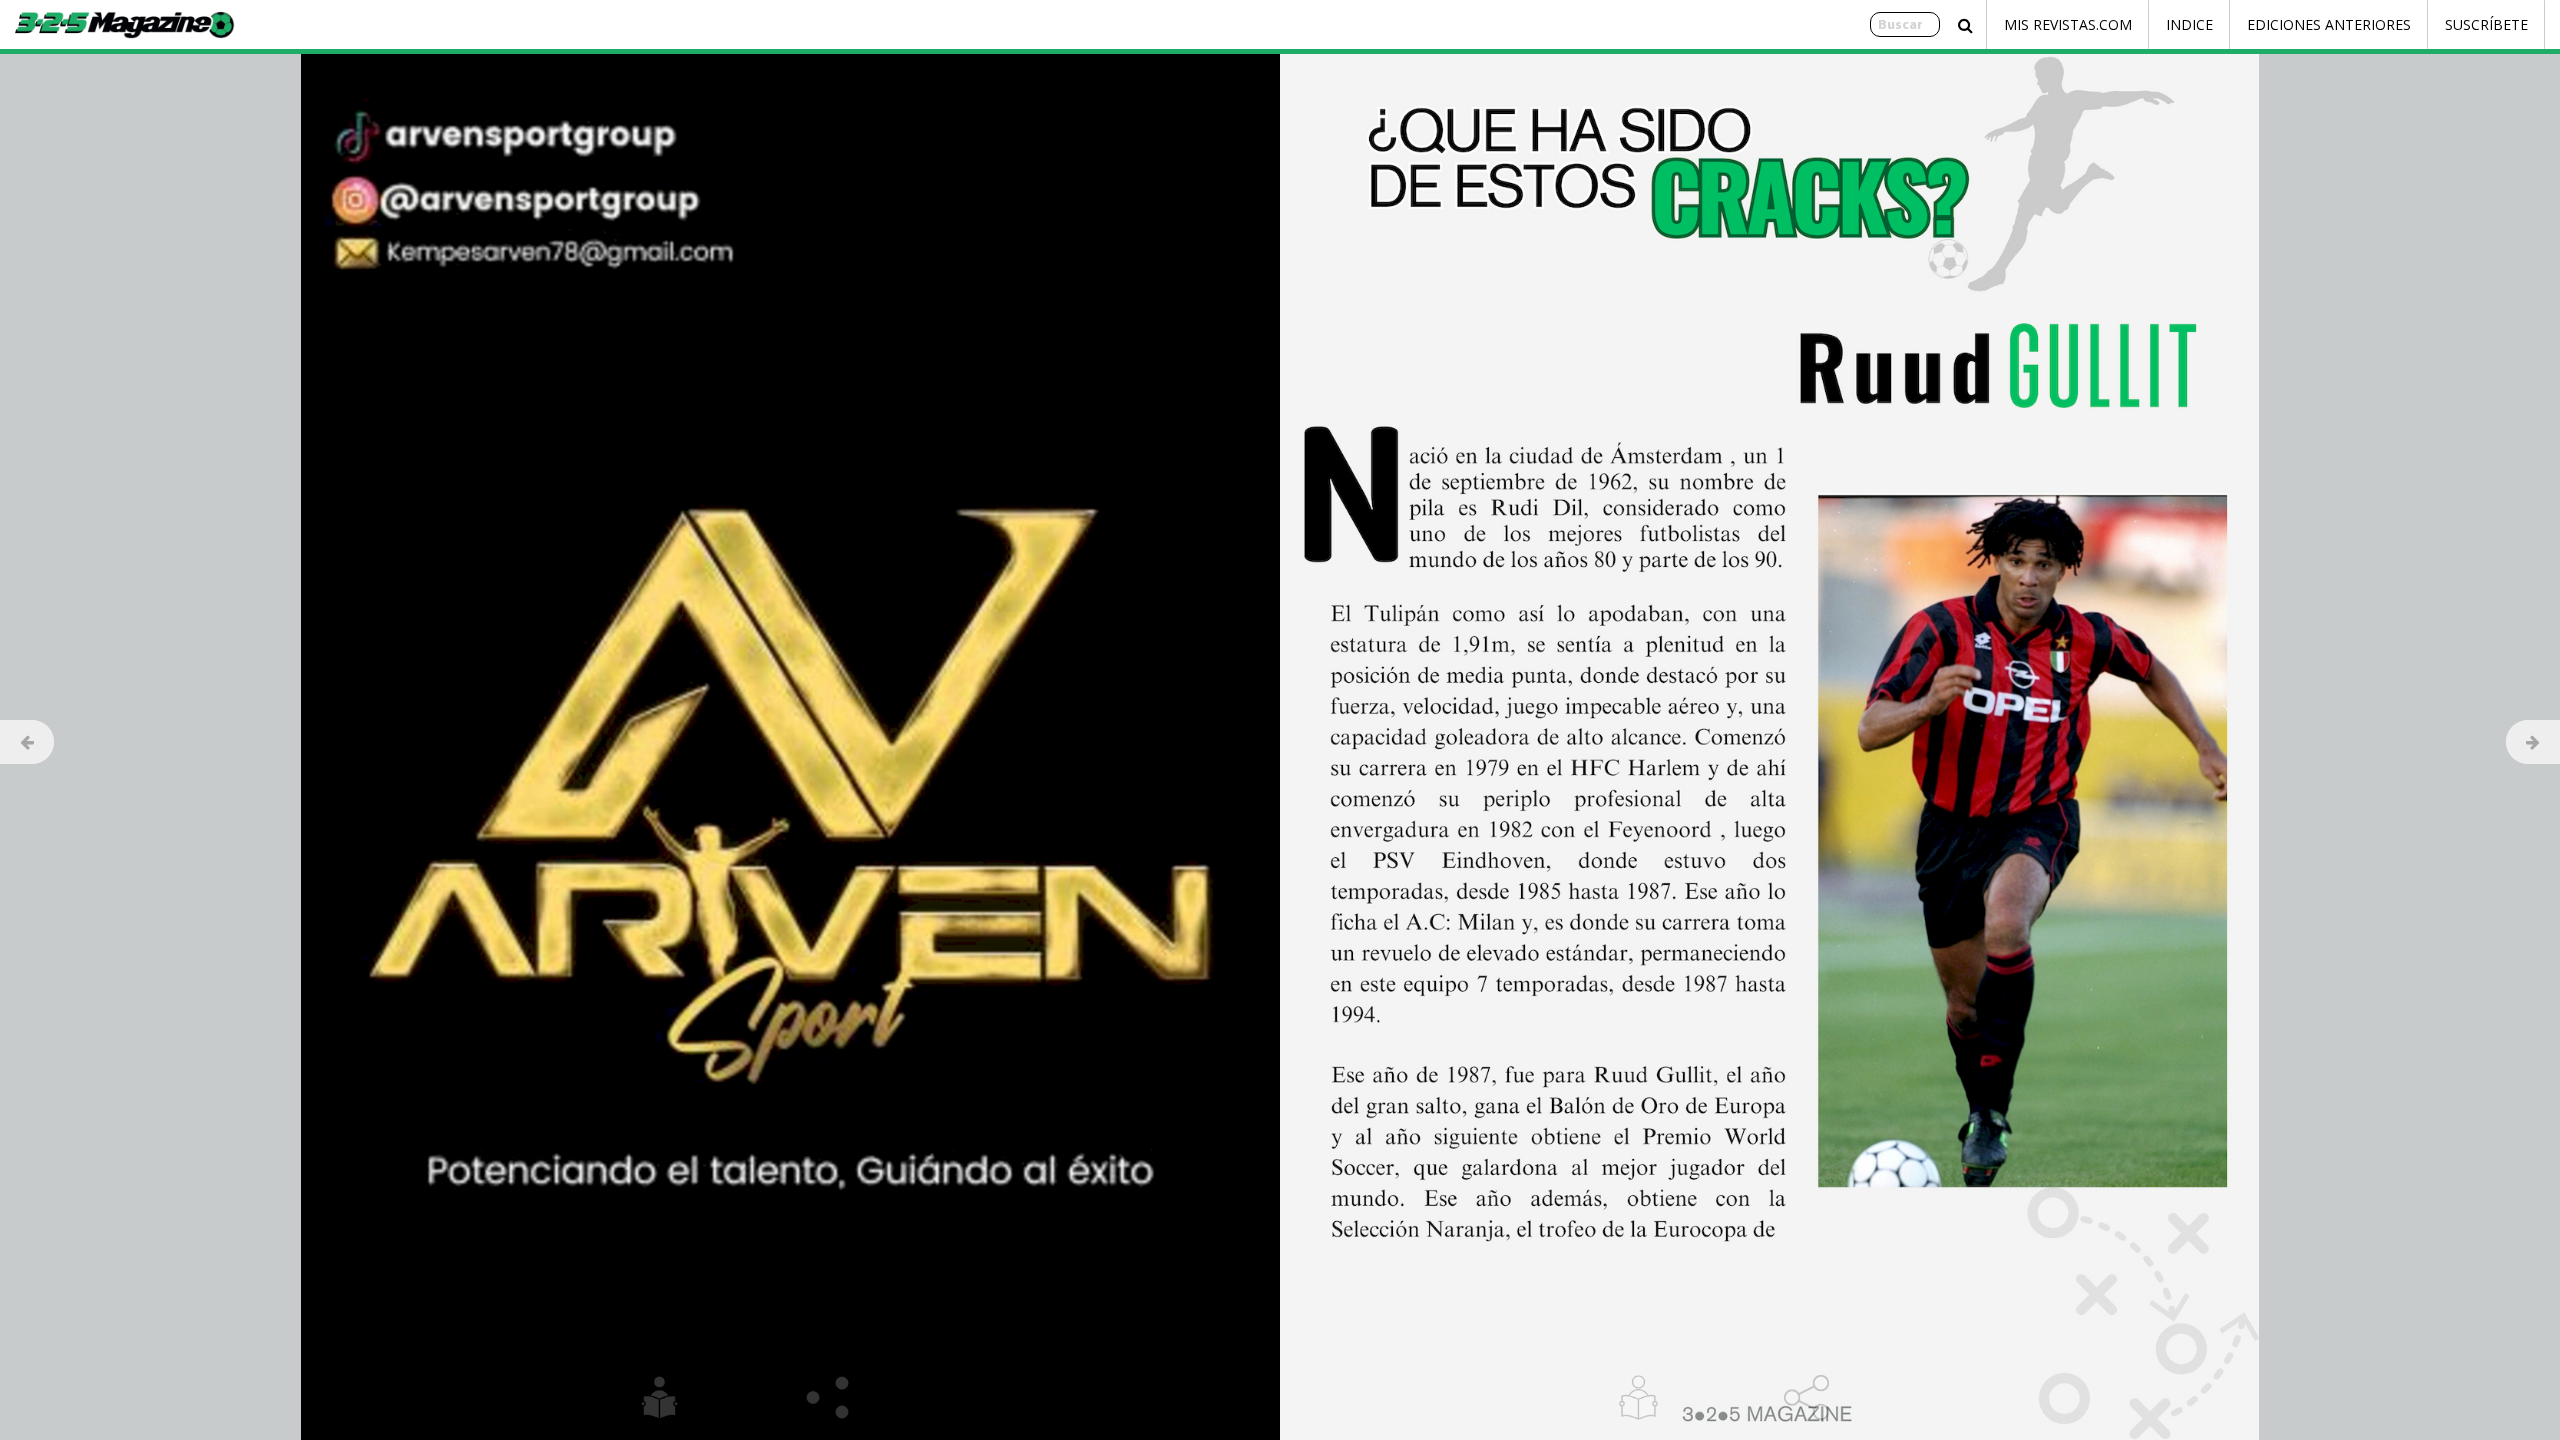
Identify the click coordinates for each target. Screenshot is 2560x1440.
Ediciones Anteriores (2329, 24)
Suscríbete (2486, 24)
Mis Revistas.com (2068, 24)
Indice (2189, 24)
